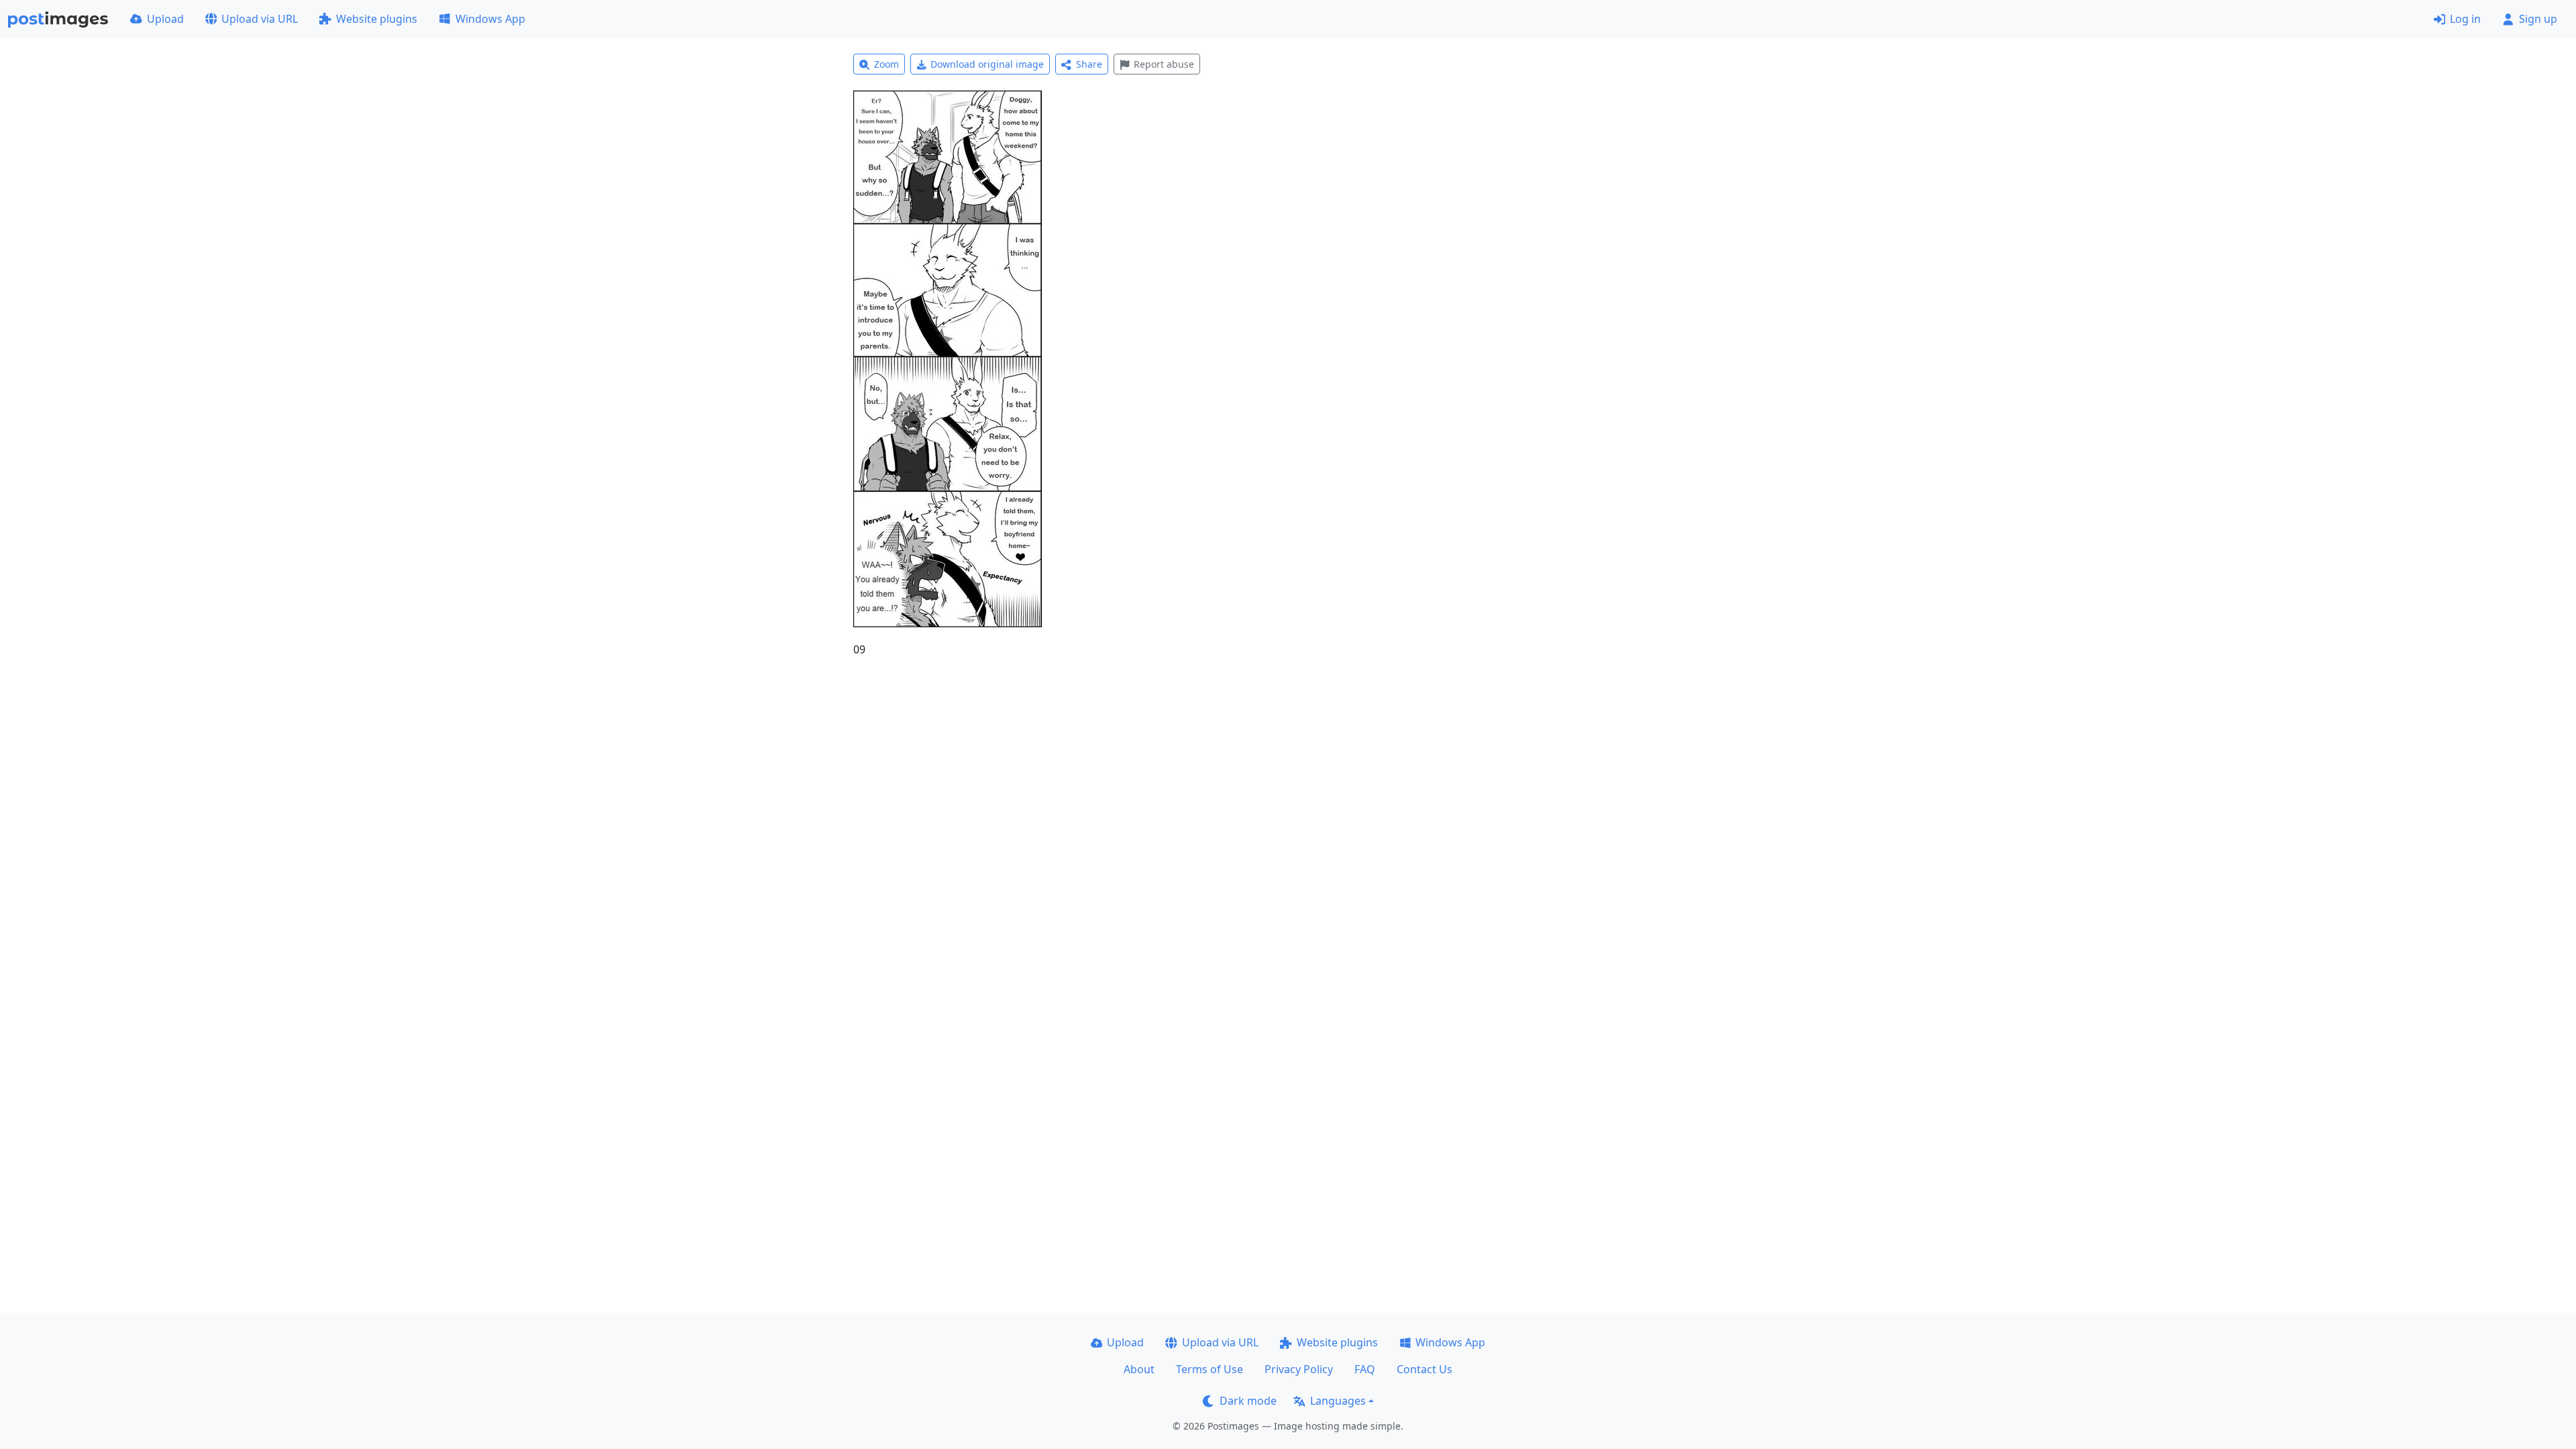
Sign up (2538, 19)
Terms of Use (1210, 1369)
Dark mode (1248, 1401)
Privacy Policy (1299, 1369)
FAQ (1365, 1369)
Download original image (987, 64)
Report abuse (1164, 64)
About (1139, 1369)
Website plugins (377, 19)
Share (1089, 64)
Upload (165, 19)
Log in (2465, 19)
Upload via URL (260, 19)
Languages (1338, 1401)
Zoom (887, 64)
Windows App (490, 19)
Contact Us (1425, 1369)
